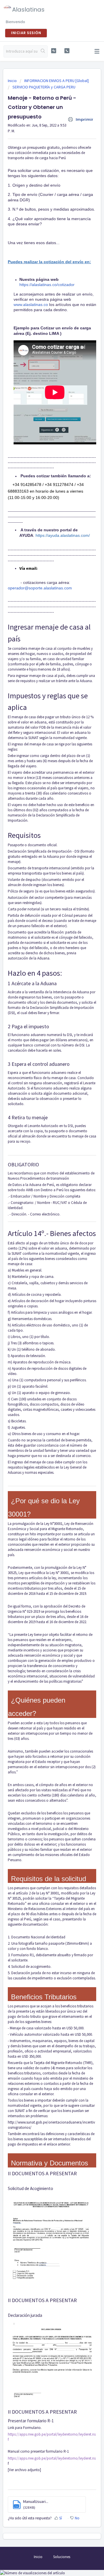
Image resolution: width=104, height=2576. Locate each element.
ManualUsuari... (36, 2501)
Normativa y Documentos (50, 2163)
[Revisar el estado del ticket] (54, 51)
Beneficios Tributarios (44, 1997)
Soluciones (62, 2557)
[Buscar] (43, 51)
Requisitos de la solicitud (49, 1879)
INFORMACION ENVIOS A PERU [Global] (56, 81)
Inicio (13, 81)
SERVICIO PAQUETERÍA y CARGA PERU (44, 87)
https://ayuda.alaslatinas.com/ (63, 535)
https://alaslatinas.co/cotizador (47, 285)
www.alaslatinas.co (31, 305)
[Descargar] (41, 1329)
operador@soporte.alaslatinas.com (40, 588)
